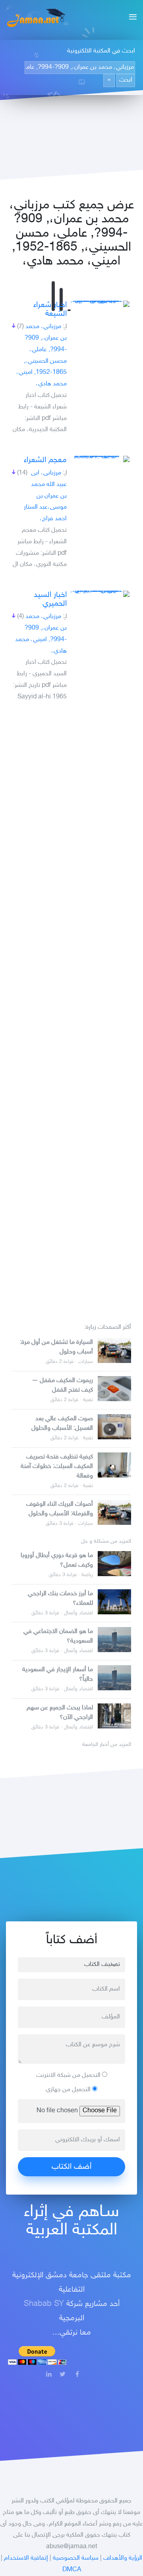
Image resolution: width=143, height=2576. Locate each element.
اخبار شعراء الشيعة (50, 309)
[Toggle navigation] (130, 18)
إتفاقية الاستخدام (26, 2558)
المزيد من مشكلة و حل (106, 1542)
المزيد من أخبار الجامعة (107, 1745)
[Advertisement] (71, 1009)
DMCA (72, 2570)
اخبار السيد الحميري (50, 599)
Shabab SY (44, 2304)
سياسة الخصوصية (76, 2558)
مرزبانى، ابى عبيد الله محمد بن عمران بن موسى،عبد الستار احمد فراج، (45, 496)
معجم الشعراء (45, 460)
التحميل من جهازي (69, 2090)
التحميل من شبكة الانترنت (69, 2075)
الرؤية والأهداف (123, 2558)
